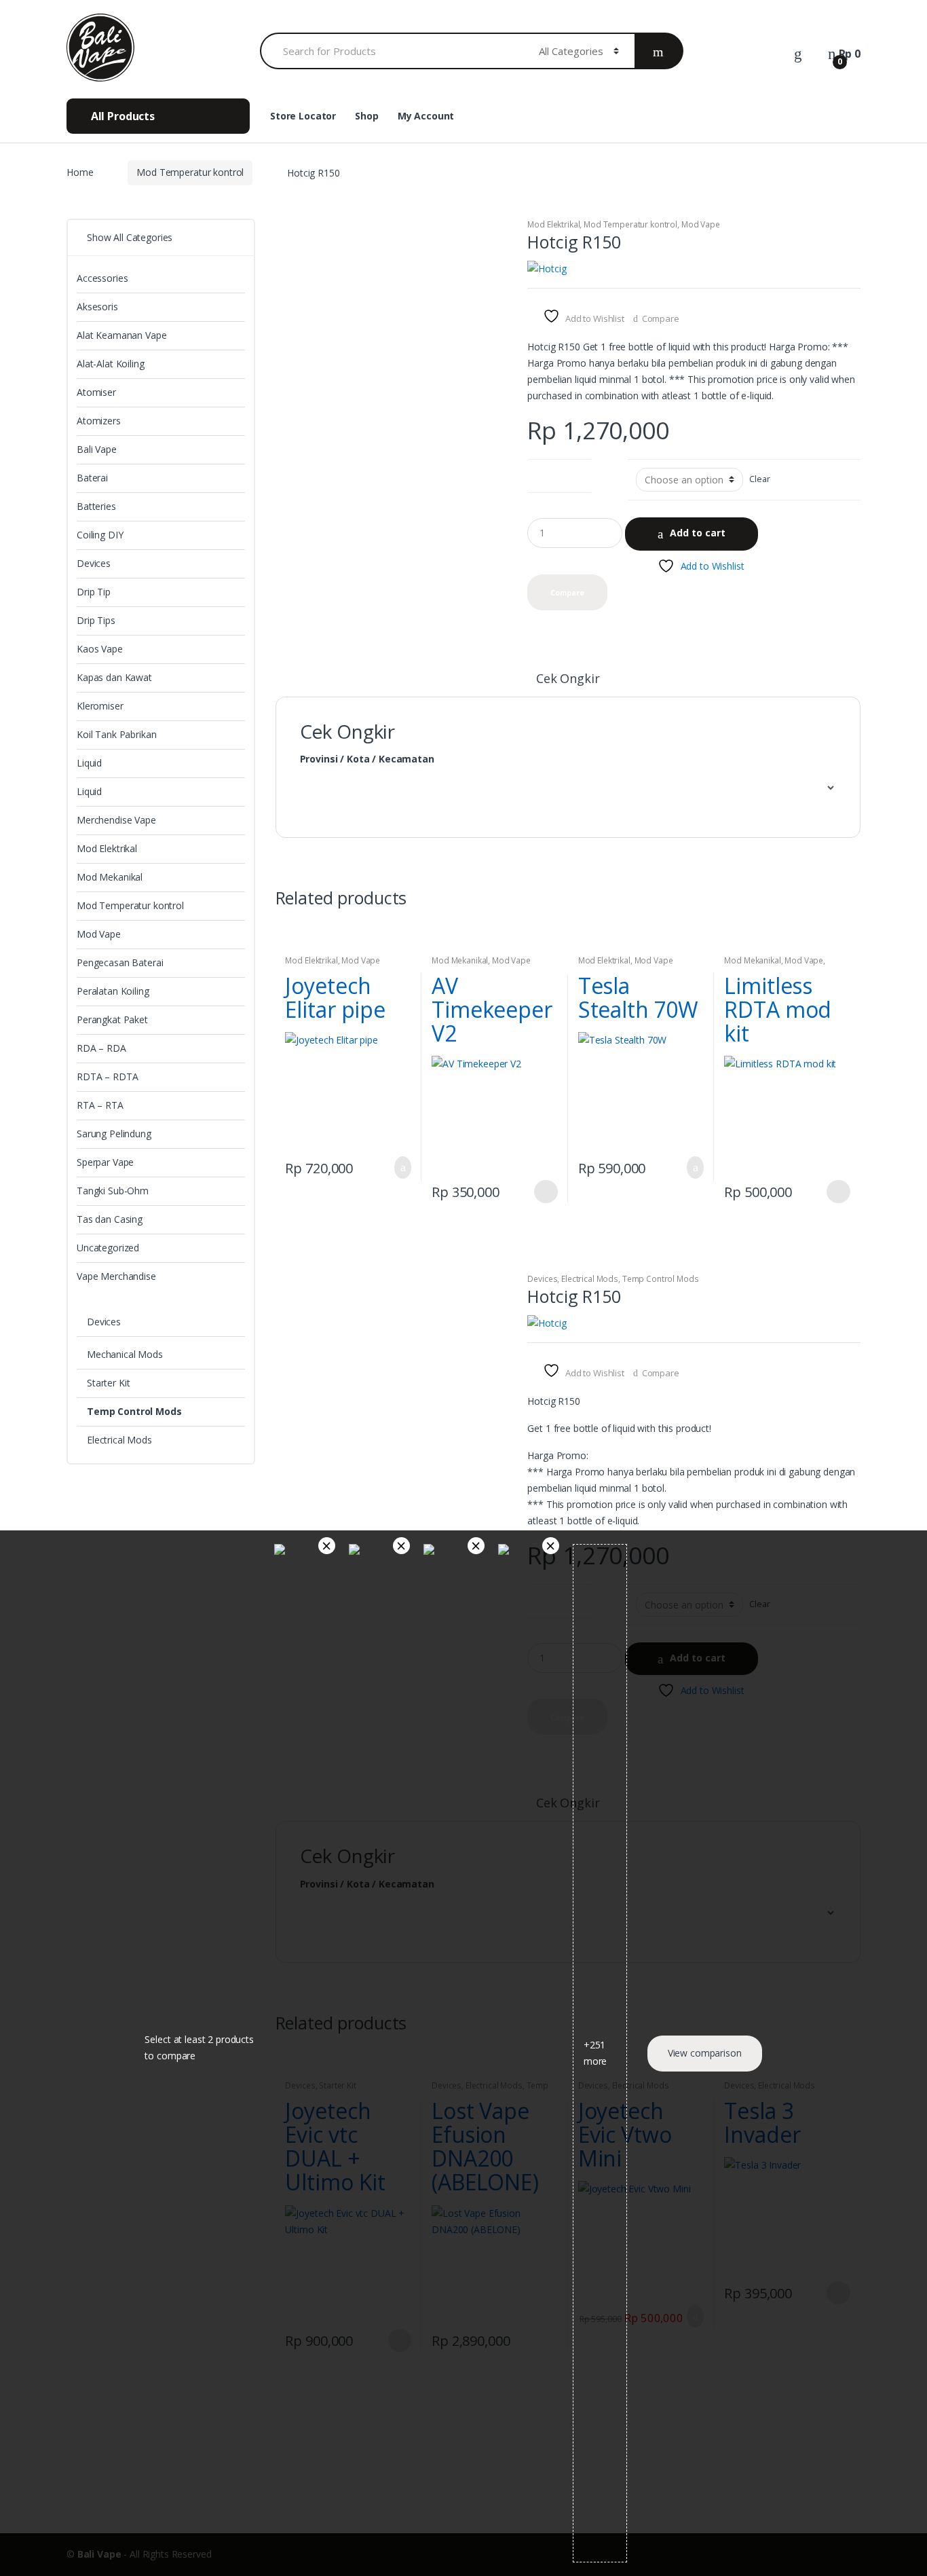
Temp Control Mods (661, 1279)
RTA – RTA (100, 1105)
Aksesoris (97, 307)
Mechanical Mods (125, 1354)
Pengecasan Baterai (120, 962)
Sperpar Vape (105, 1162)
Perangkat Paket (112, 1019)
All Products (121, 116)
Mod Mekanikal (460, 960)
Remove (327, 1546)
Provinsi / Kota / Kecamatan (367, 759)
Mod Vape (701, 224)
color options (560, 473)
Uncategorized (108, 1248)
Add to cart (698, 533)
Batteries (96, 506)
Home (80, 172)
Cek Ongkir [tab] (568, 679)
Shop (366, 116)
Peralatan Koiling (113, 991)
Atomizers (99, 421)
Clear (759, 479)
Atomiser (96, 392)
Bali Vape (97, 449)
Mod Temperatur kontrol (190, 172)
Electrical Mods (590, 1279)
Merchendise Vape (116, 820)
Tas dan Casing (110, 1219)
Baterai (92, 478)
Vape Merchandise (116, 1276)
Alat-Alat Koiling (111, 364)
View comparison (705, 2053)
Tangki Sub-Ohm (113, 1191)
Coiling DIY (100, 535)
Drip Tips (96, 620)
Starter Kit (108, 1383)
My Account (426, 116)
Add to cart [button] (399, 1167)
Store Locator (303, 116)
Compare (661, 318)
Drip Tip (94, 592)
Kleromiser (100, 706)
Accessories (102, 278)
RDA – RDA (101, 1048)
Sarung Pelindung (114, 1134)
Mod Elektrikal (553, 224)
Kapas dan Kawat (114, 677)
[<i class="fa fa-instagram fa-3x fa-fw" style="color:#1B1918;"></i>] (801, 117)
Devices (542, 1279)
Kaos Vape (100, 649)
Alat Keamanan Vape (121, 335)
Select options (546, 1192)
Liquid (89, 763)
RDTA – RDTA (107, 1077)
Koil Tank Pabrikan (116, 734)
